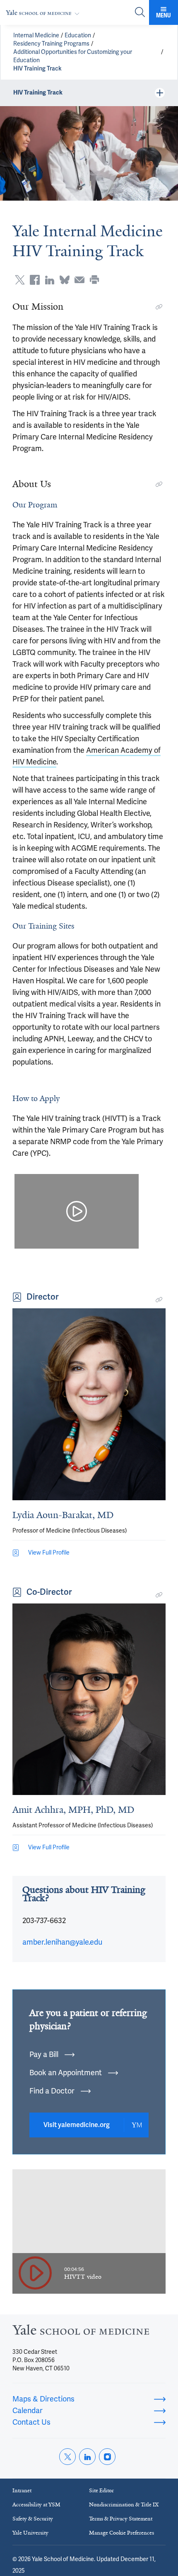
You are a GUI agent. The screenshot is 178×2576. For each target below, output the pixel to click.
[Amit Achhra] (89, 1699)
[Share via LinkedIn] (50, 280)
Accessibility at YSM (36, 2504)
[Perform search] (140, 13)
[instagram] (107, 2457)
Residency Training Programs (51, 44)
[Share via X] (20, 280)
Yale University (30, 2533)
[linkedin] (87, 2457)
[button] (77, 1211)
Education (78, 35)
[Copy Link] (159, 307)
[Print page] (94, 280)
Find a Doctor (52, 2091)
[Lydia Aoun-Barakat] (89, 1404)
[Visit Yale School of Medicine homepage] (81, 2332)
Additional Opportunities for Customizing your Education (73, 56)
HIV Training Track (37, 69)
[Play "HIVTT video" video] (35, 2274)
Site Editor (101, 2490)
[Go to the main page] (44, 13)
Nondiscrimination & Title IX (124, 2504)
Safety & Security (33, 2519)
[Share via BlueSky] (65, 280)
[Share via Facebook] (35, 280)
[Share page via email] (79, 280)
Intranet (22, 2490)
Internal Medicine (36, 35)
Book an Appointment (66, 2073)
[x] (67, 2457)
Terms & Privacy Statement (121, 2519)
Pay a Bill (44, 2054)
